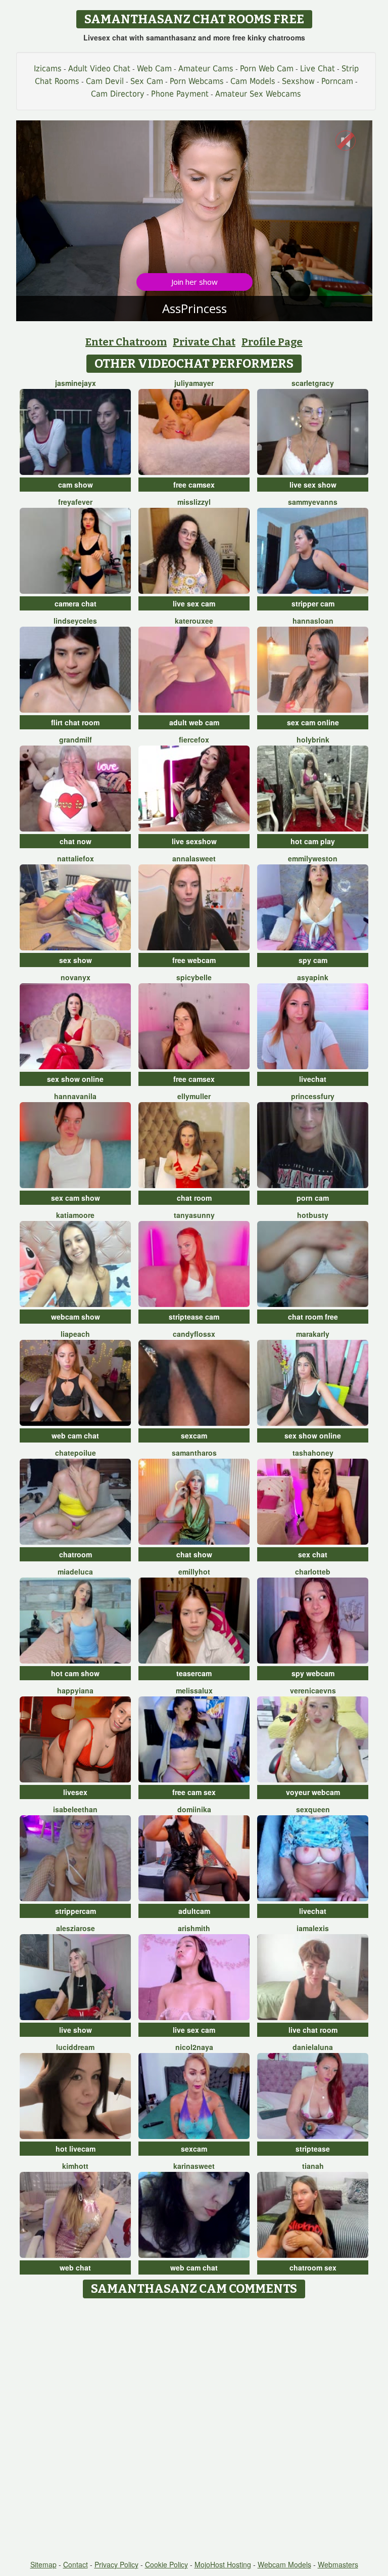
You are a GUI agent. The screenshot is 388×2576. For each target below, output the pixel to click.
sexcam (194, 1435)
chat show (194, 1554)
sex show (76, 960)
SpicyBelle (194, 977)
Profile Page (272, 342)
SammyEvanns (313, 502)
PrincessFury (313, 1096)
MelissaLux (194, 1690)
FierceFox (194, 739)
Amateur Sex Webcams (258, 94)
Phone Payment (180, 94)
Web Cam (154, 69)
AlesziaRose (76, 1928)
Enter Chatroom (126, 342)
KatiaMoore (75, 1215)
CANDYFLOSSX (194, 1334)
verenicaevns (313, 1690)
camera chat (76, 603)
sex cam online (313, 722)
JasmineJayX (76, 383)
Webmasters (338, 2564)
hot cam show (75, 1673)
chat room (194, 1198)
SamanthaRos (194, 1453)
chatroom (76, 1554)
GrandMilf (76, 739)
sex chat (313, 1554)
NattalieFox (76, 858)
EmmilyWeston (313, 858)
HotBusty (313, 1215)
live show (76, 2030)
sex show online (75, 1079)
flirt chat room (75, 722)
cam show (76, 485)
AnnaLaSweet (194, 858)
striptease (313, 2149)
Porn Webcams (197, 81)
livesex (75, 1792)
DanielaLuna (313, 2047)
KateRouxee (194, 621)
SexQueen (313, 1809)
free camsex (194, 485)
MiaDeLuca (75, 1571)
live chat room (313, 2030)
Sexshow (298, 81)
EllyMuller (194, 1096)
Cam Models (253, 81)
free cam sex (194, 1792)
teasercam (194, 1673)
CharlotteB (313, 1571)
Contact (76, 2564)
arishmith (194, 1928)
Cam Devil (105, 81)
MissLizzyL (194, 502)
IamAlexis (313, 1928)
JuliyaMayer (194, 383)
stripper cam (313, 603)
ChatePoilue (76, 1453)
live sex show (313, 485)
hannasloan (313, 621)
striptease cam (194, 1317)
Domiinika (194, 1809)
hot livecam (76, 2149)
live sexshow (194, 841)
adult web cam (194, 722)
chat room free (313, 1317)
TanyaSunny (194, 1215)
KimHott (75, 2166)
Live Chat (318, 69)
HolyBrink (313, 739)
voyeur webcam (313, 1792)
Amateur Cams (206, 69)
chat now (76, 841)
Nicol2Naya (194, 2047)
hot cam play (313, 841)
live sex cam (194, 603)
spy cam (313, 960)
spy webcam (313, 1673)
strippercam (76, 1911)
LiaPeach (75, 1334)
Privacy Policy (116, 2564)
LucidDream (75, 2047)
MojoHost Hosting (223, 2564)
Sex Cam (147, 81)
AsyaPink (313, 977)
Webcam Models (284, 2564)
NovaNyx (76, 977)
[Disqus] (194, 2430)
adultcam (194, 1911)
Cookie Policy (166, 2564)
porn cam (313, 1198)
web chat (75, 2267)
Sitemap (43, 2564)
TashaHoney (313, 1453)
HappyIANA (75, 1690)
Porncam (337, 81)
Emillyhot (194, 1571)
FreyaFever (75, 502)
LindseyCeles (75, 621)
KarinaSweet (194, 2166)
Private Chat (204, 342)
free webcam (194, 960)
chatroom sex (313, 2267)
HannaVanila (75, 1096)
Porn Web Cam (267, 69)
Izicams (48, 69)
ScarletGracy (313, 383)
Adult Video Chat (99, 69)
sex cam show (76, 1198)
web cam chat (75, 1435)
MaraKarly (313, 1334)
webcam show (76, 1317)
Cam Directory (118, 94)
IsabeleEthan (75, 1809)
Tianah (313, 2166)
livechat (313, 1079)
